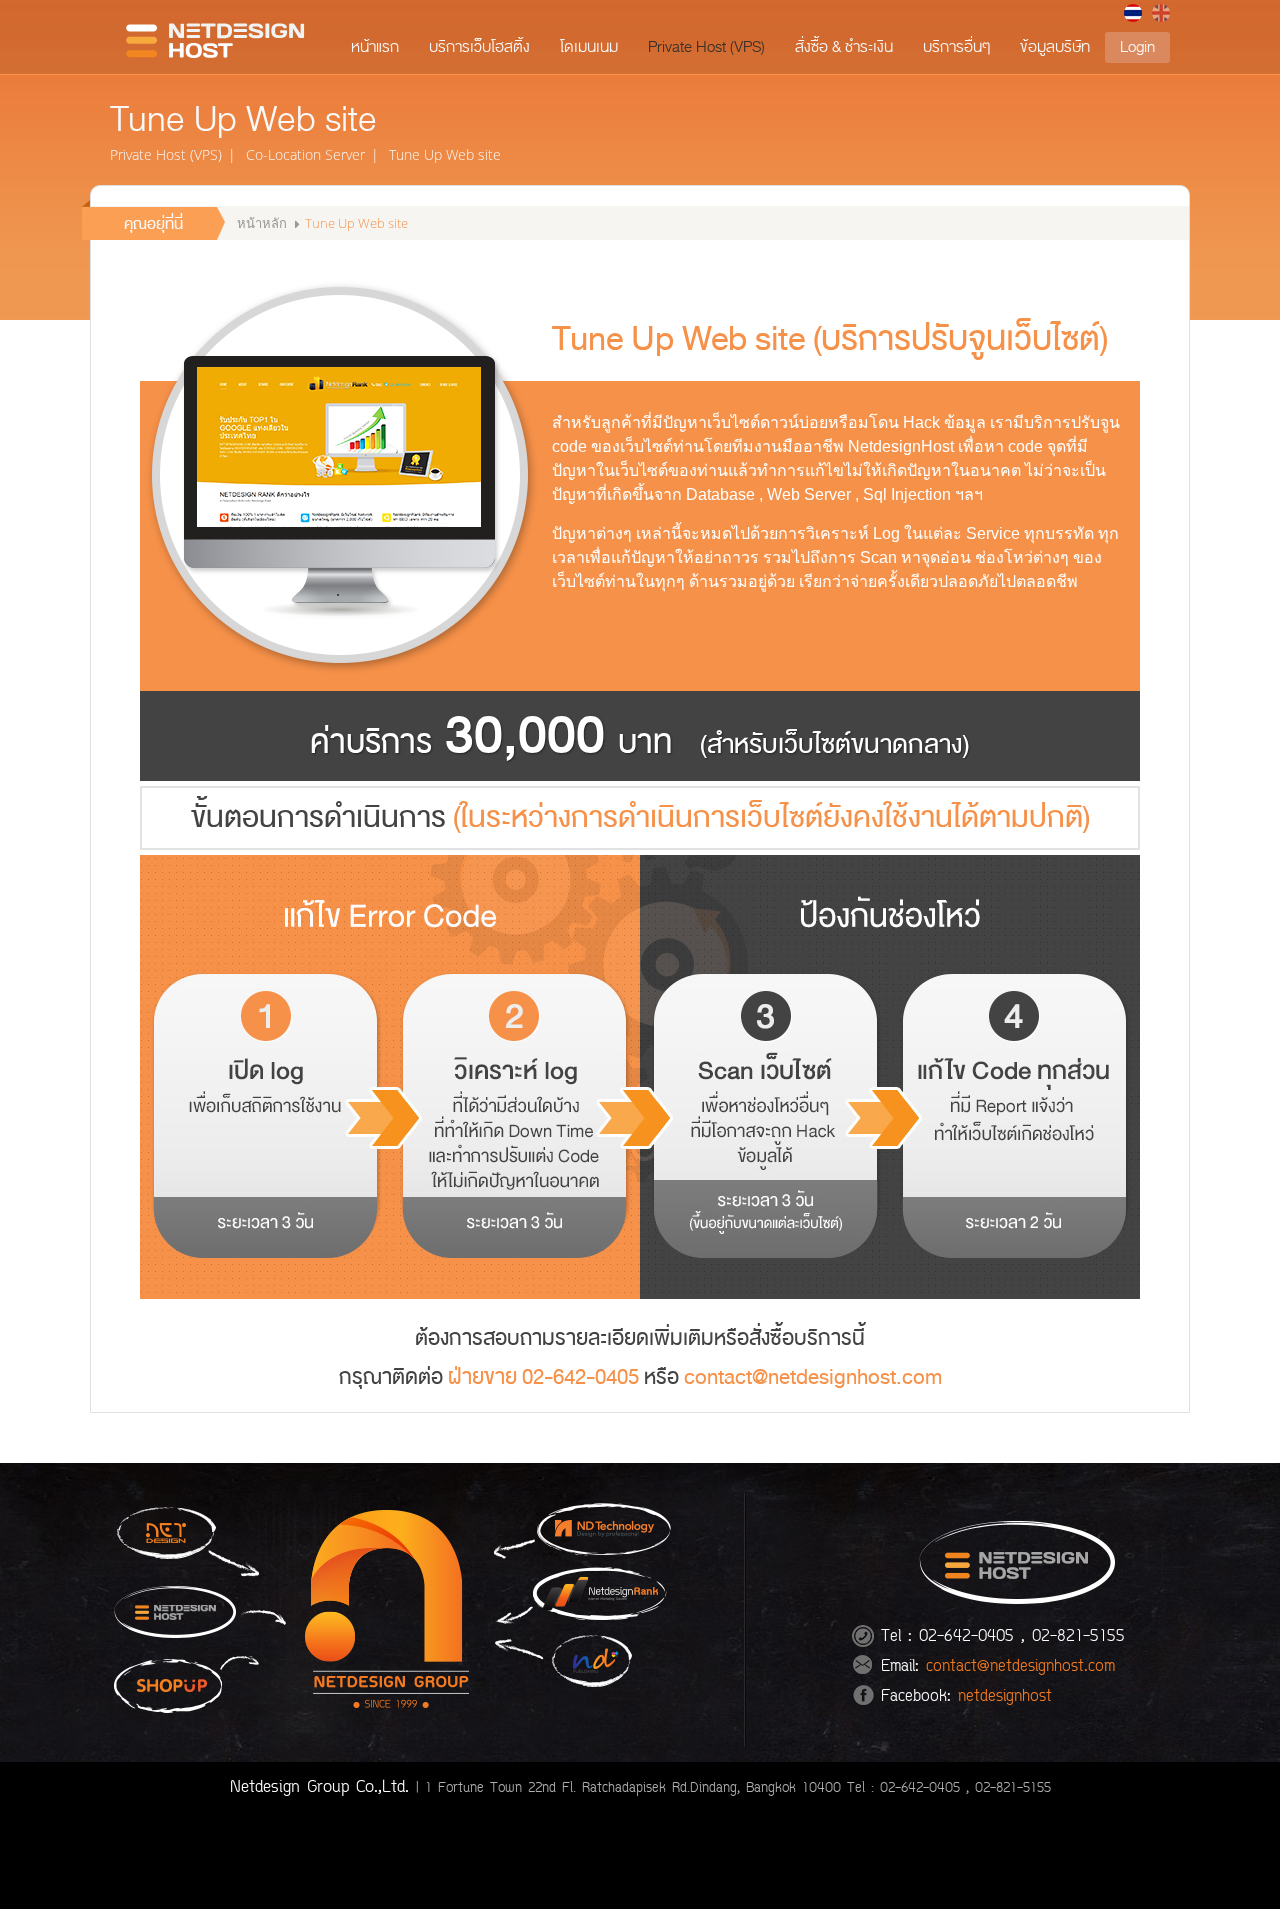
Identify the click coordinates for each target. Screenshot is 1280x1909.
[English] (1161, 13)
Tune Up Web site (445, 154)
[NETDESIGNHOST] (220, 39)
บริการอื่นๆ (956, 47)
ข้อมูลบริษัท (1055, 47)
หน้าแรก (375, 47)
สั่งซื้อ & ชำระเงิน (844, 47)
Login (1137, 47)
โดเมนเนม (589, 47)
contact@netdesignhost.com (813, 1377)
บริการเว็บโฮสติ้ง (479, 47)
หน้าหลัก (263, 223)
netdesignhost (1005, 1697)
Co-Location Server (305, 154)
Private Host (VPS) (706, 47)
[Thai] (1133, 13)
